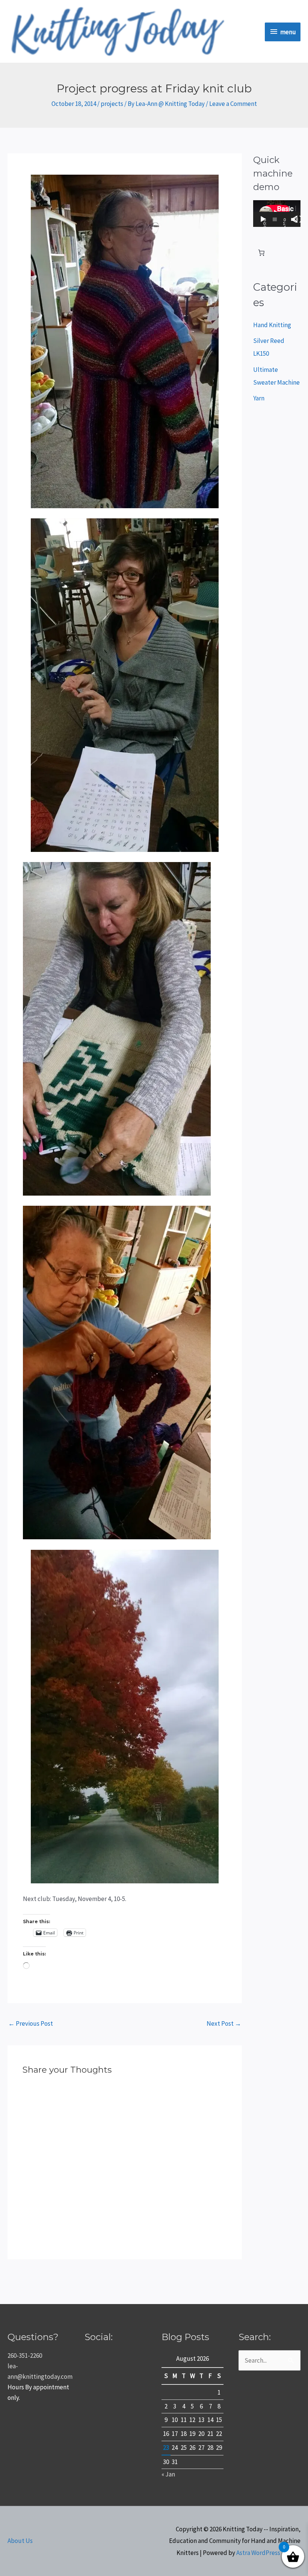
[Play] (263, 219)
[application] (277, 214)
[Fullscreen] (299, 219)
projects (112, 104)
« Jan (168, 2474)
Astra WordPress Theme (268, 2553)
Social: (99, 2337)
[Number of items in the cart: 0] (261, 253)
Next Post (224, 2023)
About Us (20, 2541)
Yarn (259, 398)
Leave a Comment (233, 104)
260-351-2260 (25, 2356)
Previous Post (31, 2023)
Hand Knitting (272, 325)
